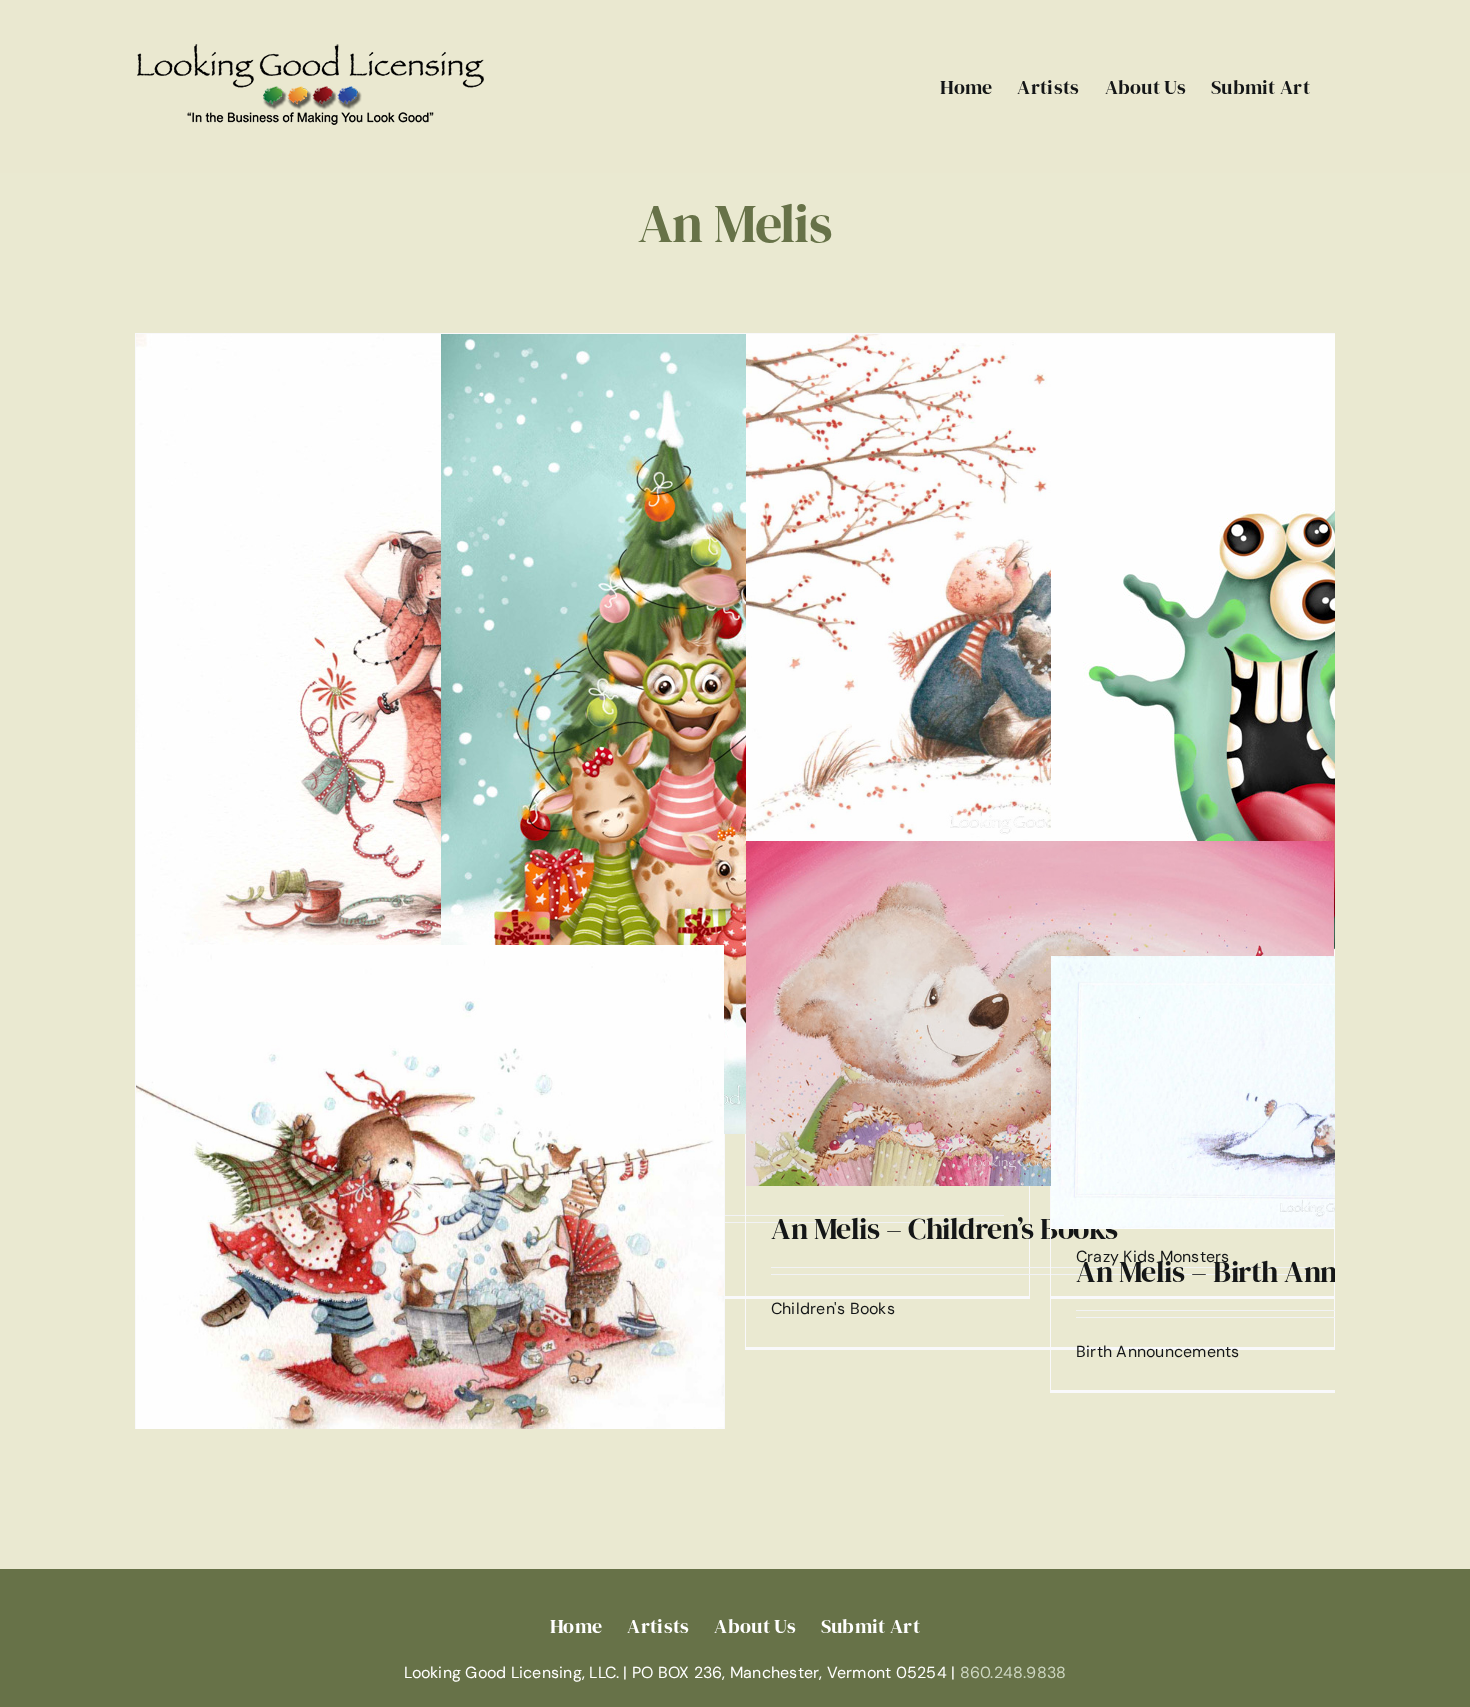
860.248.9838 (1013, 1672)
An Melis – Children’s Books (944, 1228)
